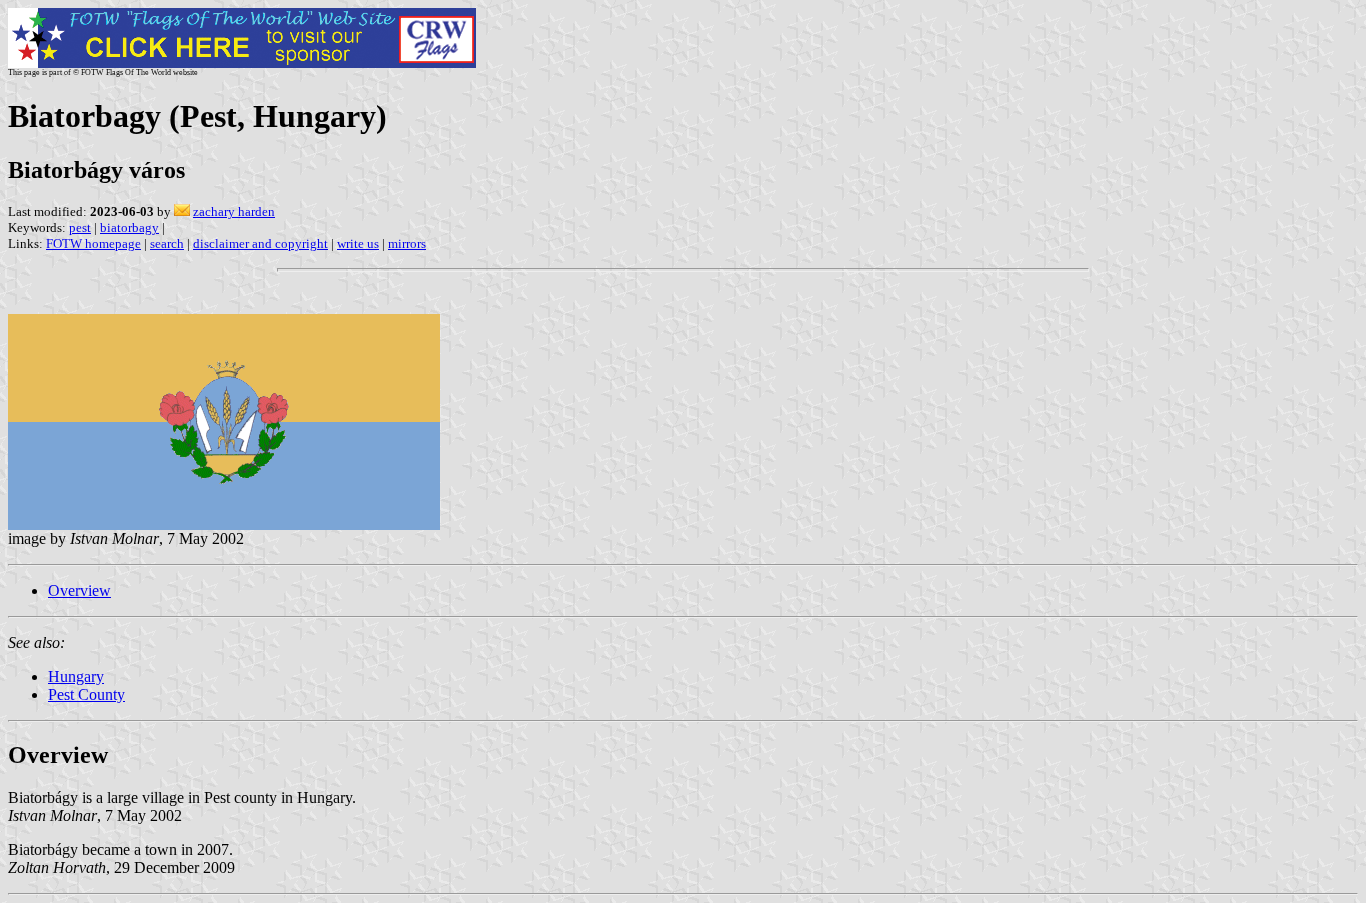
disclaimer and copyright (260, 243)
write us (358, 243)
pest (80, 227)
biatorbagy (129, 227)
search (167, 243)
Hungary (76, 676)
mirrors (407, 243)
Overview (79, 590)
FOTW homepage (93, 243)
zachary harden (234, 211)
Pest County (86, 694)
